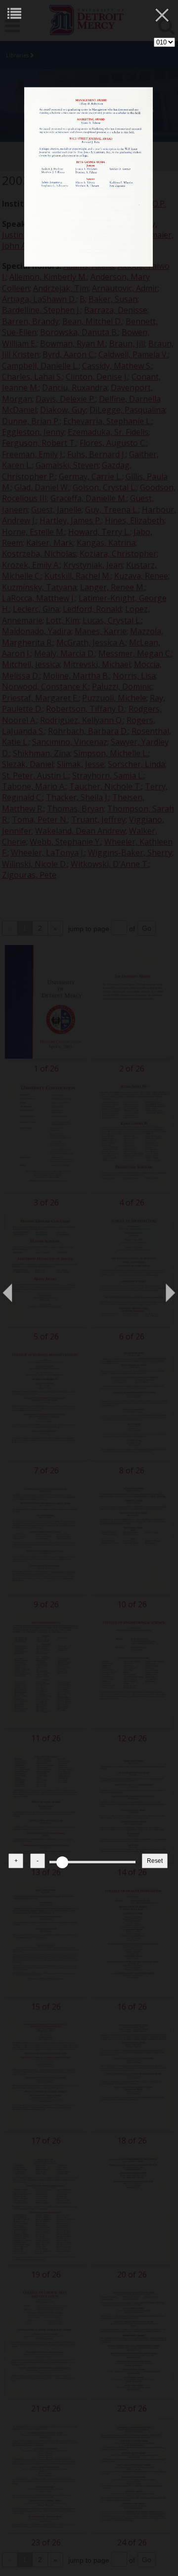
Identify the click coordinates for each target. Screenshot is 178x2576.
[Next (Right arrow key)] (161, 1288)
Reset (155, 1861)
